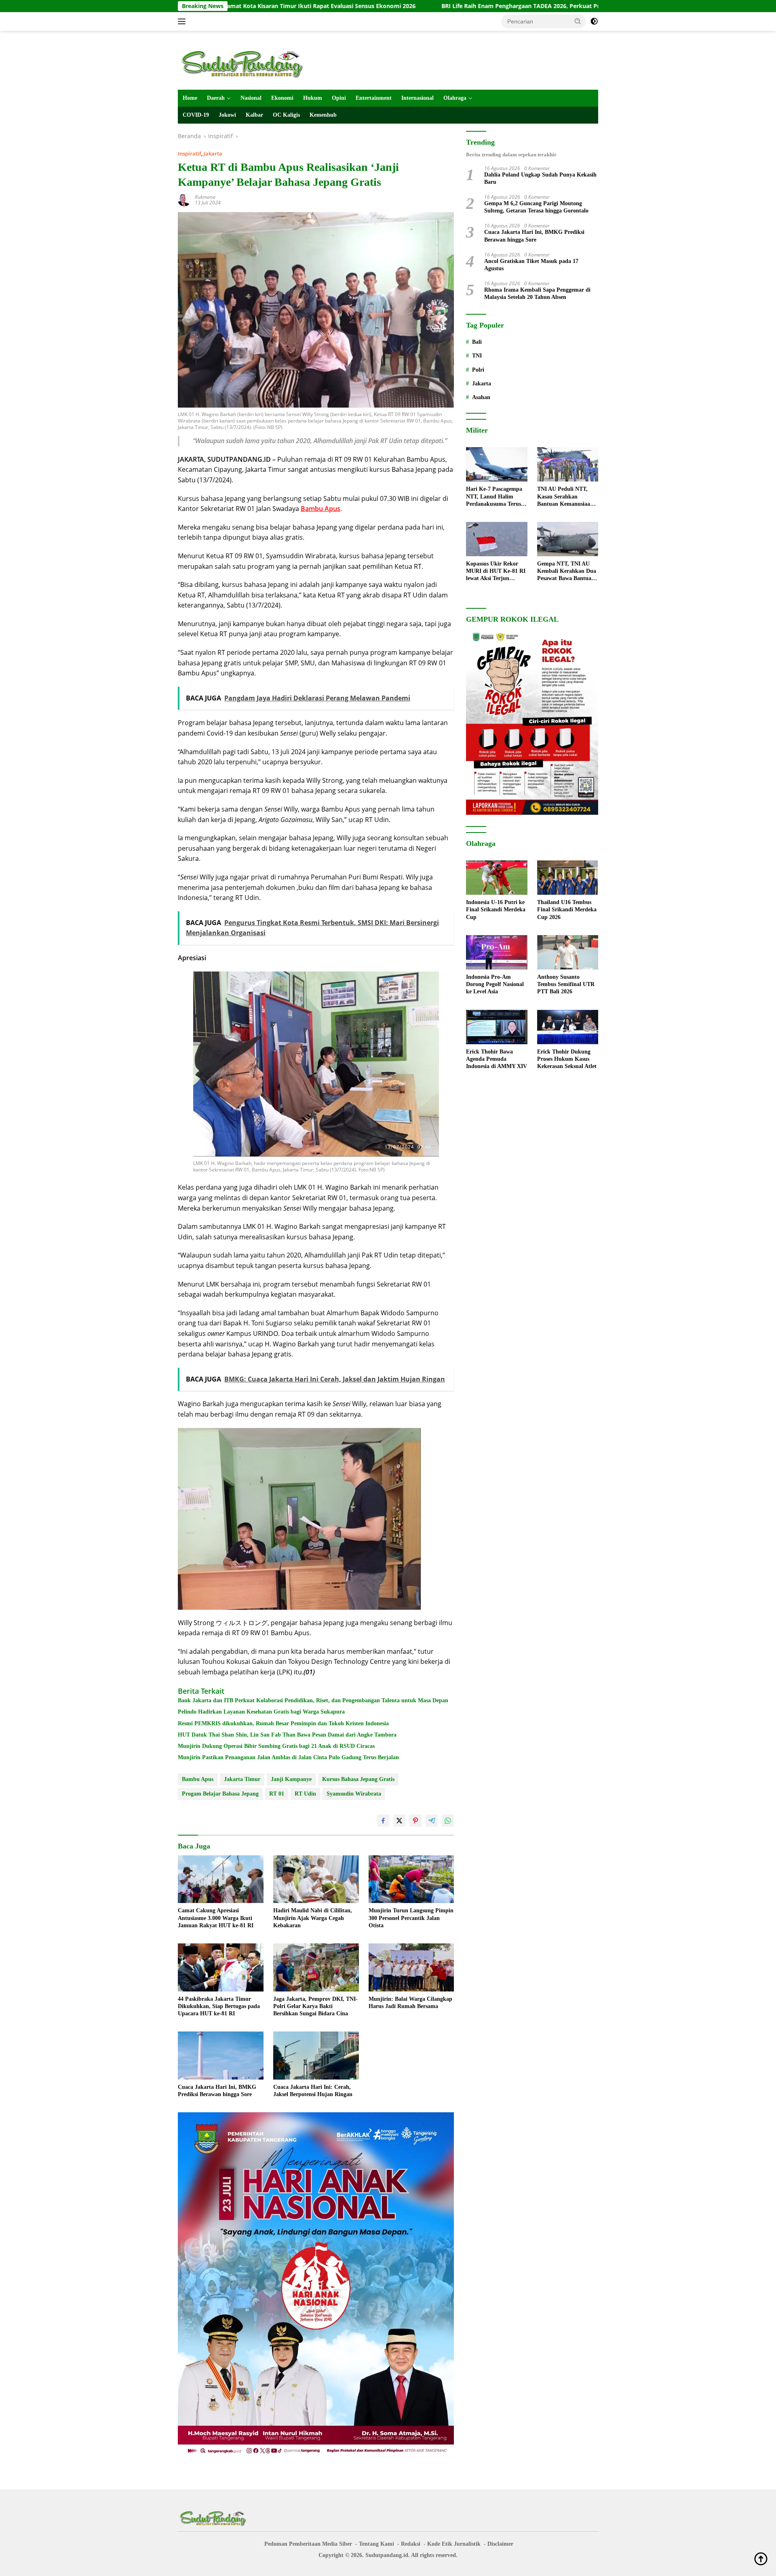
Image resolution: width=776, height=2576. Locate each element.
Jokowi (227, 115)
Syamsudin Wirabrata (354, 1794)
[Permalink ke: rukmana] (184, 199)
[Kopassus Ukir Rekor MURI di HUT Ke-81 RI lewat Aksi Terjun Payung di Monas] (497, 539)
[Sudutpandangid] (245, 64)
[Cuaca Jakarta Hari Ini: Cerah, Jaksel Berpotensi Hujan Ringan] (316, 2056)
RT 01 (277, 1794)
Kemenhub (323, 115)
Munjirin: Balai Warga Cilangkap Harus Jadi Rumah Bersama (410, 2003)
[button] (578, 21)
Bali (477, 342)
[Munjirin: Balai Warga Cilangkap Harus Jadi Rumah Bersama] (411, 1967)
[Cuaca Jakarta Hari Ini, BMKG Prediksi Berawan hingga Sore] (221, 2056)
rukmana (205, 197)
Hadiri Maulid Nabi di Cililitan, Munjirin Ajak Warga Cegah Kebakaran (313, 1918)
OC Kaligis (286, 115)
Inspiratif (190, 154)
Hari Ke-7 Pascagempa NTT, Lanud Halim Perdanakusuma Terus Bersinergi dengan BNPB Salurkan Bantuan (496, 497)
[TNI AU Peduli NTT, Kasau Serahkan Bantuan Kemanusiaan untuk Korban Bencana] (568, 464)
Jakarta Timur (242, 1779)
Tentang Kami (376, 2544)
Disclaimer (500, 2544)
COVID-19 (196, 115)
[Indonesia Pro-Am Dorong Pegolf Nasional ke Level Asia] (497, 952)
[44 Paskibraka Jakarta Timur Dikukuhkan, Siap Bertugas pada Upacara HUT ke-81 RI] (221, 1967)
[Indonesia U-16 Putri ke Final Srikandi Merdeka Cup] (497, 878)
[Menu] (183, 21)
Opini (339, 98)
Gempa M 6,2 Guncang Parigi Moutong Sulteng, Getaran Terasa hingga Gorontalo (536, 207)
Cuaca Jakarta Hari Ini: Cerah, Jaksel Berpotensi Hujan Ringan (313, 2091)
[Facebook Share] (383, 1821)
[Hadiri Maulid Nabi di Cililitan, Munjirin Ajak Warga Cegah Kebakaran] (316, 1879)
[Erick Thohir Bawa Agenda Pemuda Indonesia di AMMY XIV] (497, 1027)
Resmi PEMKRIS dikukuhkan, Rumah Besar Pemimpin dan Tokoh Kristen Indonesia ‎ (284, 1723)
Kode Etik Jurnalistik (454, 2544)
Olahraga (455, 98)
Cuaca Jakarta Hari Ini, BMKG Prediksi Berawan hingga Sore (217, 2091)
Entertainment (374, 98)
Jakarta (213, 154)
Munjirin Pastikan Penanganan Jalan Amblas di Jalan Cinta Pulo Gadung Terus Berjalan (288, 1757)
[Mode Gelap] (594, 21)
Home (190, 98)
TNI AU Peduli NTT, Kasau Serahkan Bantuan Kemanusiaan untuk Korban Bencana (566, 497)
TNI (477, 356)
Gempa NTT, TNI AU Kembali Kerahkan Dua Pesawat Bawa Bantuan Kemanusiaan (567, 572)
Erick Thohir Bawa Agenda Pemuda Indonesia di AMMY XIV (497, 1059)
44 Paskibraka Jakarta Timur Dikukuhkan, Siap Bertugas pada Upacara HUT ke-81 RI (219, 2006)
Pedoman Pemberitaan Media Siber (308, 2544)
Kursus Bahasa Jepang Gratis (358, 1779)
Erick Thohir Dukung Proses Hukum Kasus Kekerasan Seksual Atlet (567, 1059)
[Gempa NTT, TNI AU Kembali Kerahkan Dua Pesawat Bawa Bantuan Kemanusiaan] (568, 539)
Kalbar (254, 115)
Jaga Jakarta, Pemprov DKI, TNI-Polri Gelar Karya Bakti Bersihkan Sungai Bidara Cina (315, 2006)
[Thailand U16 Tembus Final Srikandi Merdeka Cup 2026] (568, 878)
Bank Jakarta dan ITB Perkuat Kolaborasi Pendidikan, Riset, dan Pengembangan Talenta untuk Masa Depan (313, 1700)
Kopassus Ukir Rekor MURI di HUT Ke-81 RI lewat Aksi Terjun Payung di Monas (496, 572)
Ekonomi (282, 98)
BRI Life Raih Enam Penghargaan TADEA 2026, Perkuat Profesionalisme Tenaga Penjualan (420, 6)
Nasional (251, 98)
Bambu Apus (198, 1779)
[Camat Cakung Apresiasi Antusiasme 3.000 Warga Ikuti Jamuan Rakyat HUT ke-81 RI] (221, 1879)
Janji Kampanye (291, 1779)
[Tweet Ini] (399, 1821)
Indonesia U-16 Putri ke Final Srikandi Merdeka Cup (496, 909)
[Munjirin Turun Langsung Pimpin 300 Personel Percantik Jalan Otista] (411, 1879)
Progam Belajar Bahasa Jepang (220, 1794)
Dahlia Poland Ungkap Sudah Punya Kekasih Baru (540, 178)
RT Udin (305, 1794)
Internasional (418, 98)
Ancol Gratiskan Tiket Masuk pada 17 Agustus (531, 265)
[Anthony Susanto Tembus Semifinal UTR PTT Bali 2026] (568, 952)
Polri (478, 370)
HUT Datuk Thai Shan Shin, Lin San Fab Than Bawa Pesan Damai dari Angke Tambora (287, 1735)
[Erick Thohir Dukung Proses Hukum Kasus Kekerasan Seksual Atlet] (568, 1027)
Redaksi (411, 2544)
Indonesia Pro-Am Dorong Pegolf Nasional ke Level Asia (495, 984)
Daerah (216, 98)
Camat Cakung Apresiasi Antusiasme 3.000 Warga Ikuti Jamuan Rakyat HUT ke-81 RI (216, 1918)
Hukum (313, 98)
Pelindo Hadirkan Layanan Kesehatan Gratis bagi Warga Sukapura (261, 1712)
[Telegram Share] (432, 1821)
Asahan (481, 397)
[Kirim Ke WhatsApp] (448, 1821)
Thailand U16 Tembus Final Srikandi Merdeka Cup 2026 (567, 909)
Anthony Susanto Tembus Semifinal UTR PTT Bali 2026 (566, 984)
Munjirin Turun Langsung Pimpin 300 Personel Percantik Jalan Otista (411, 1918)
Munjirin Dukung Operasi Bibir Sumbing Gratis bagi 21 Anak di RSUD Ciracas (276, 1746)
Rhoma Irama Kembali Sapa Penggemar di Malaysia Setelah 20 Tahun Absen (537, 293)
